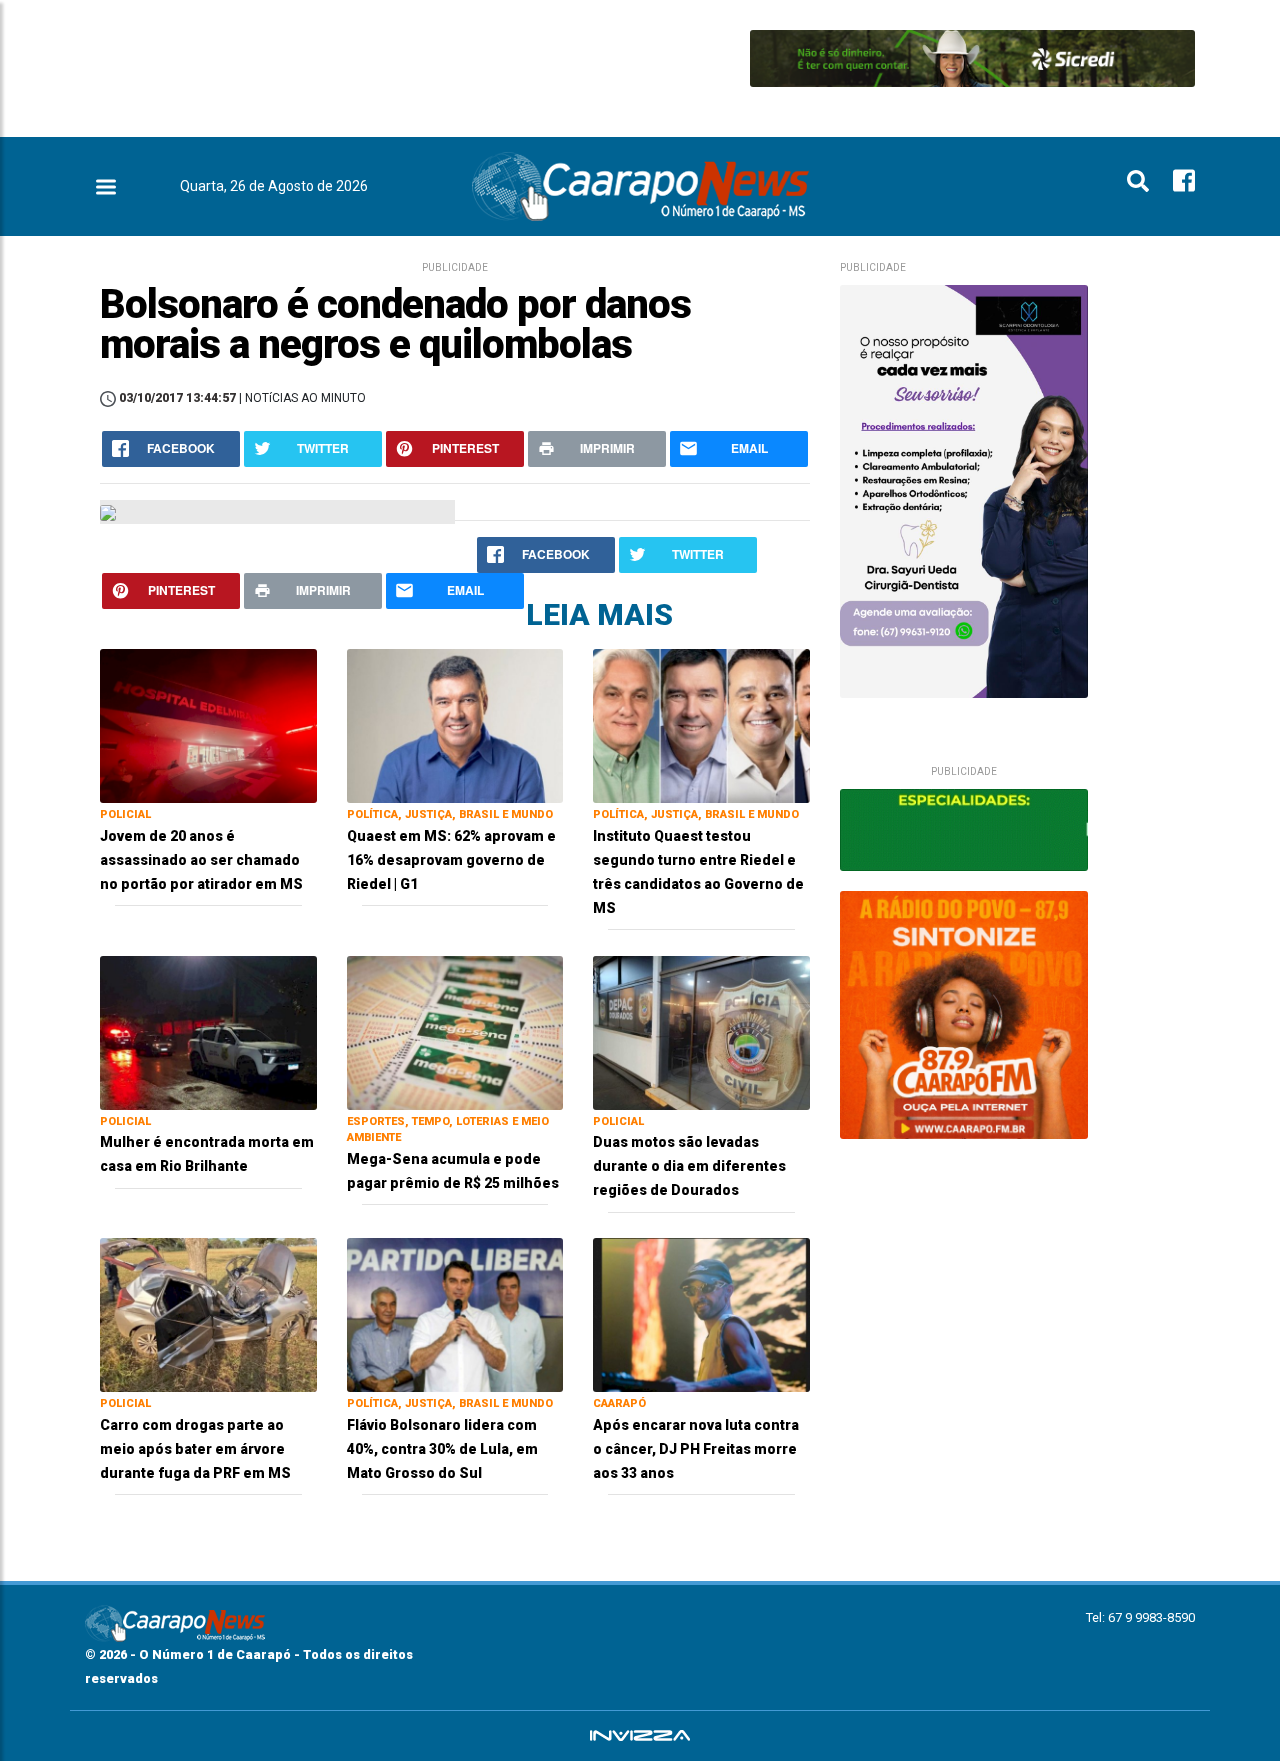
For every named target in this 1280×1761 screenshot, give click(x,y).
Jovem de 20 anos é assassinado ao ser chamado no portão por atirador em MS (201, 860)
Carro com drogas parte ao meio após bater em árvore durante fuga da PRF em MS (195, 1449)
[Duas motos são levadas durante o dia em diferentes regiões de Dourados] (701, 1031)
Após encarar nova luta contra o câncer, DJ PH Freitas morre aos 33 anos (696, 1449)
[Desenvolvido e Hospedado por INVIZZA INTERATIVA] (640, 1736)
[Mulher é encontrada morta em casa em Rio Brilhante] (208, 1031)
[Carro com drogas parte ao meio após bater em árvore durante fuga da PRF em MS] (208, 1313)
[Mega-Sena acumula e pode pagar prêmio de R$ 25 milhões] (455, 1031)
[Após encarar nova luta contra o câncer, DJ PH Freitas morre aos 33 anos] (701, 1313)
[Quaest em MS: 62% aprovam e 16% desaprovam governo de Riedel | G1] (455, 724)
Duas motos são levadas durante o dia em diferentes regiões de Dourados (689, 1166)
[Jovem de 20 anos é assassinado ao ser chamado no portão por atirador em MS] (208, 724)
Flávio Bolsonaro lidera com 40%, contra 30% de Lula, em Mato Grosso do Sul (442, 1449)
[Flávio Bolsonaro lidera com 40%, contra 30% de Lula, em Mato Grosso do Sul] (455, 1313)
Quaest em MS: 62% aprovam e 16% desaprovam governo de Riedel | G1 (451, 860)
